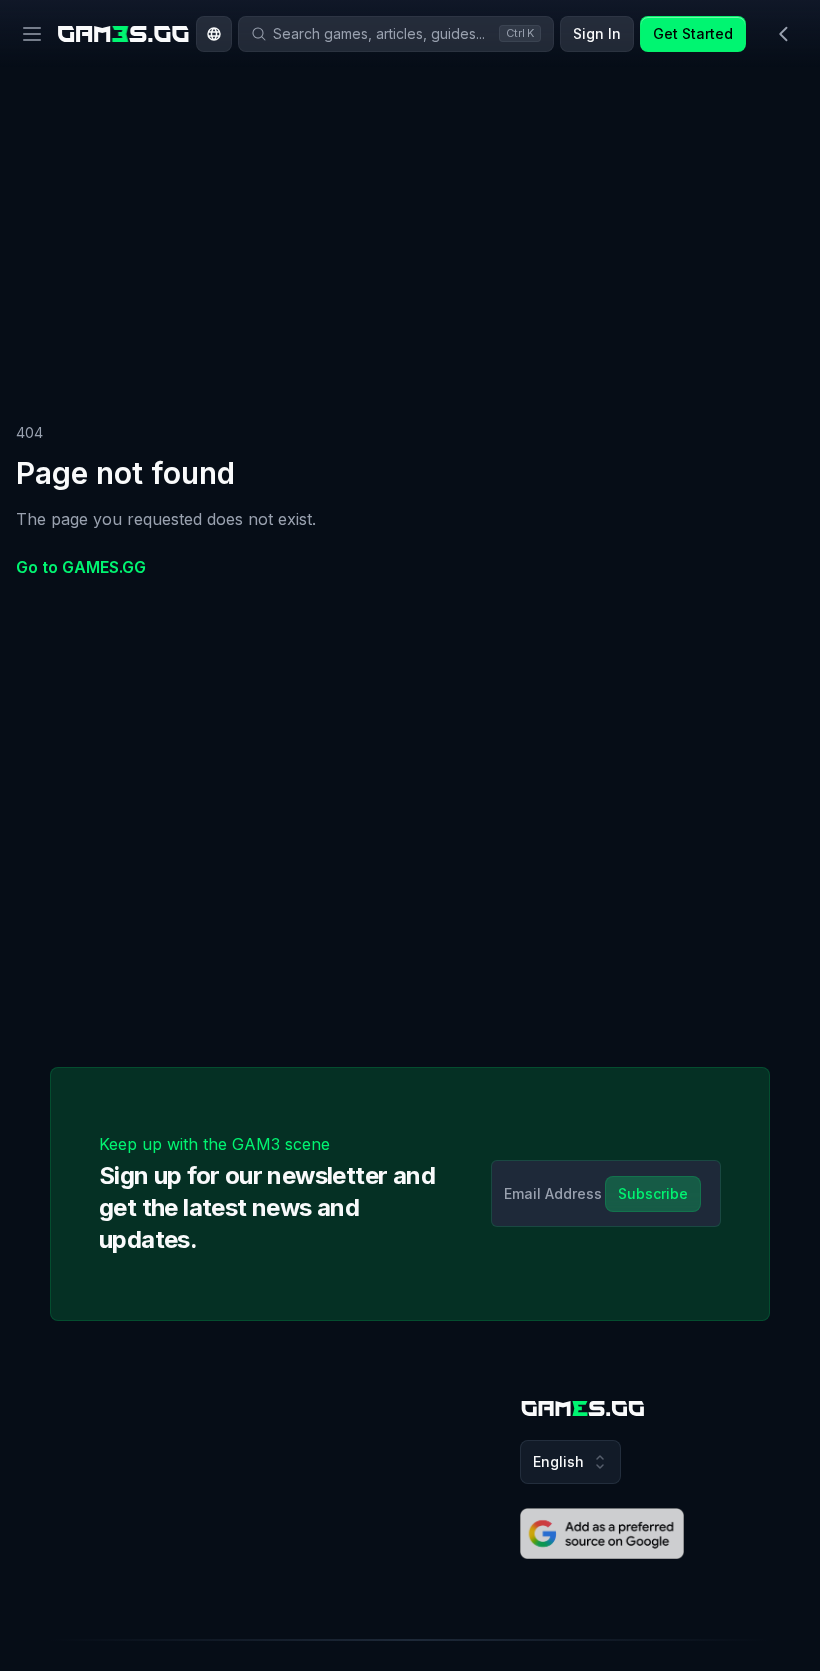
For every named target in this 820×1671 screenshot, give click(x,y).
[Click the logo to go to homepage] (583, 1408)
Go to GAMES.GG (81, 567)
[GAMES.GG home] (123, 34)
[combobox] (214, 34)
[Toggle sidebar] (784, 34)
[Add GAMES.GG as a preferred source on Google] (602, 1534)
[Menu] (32, 34)
